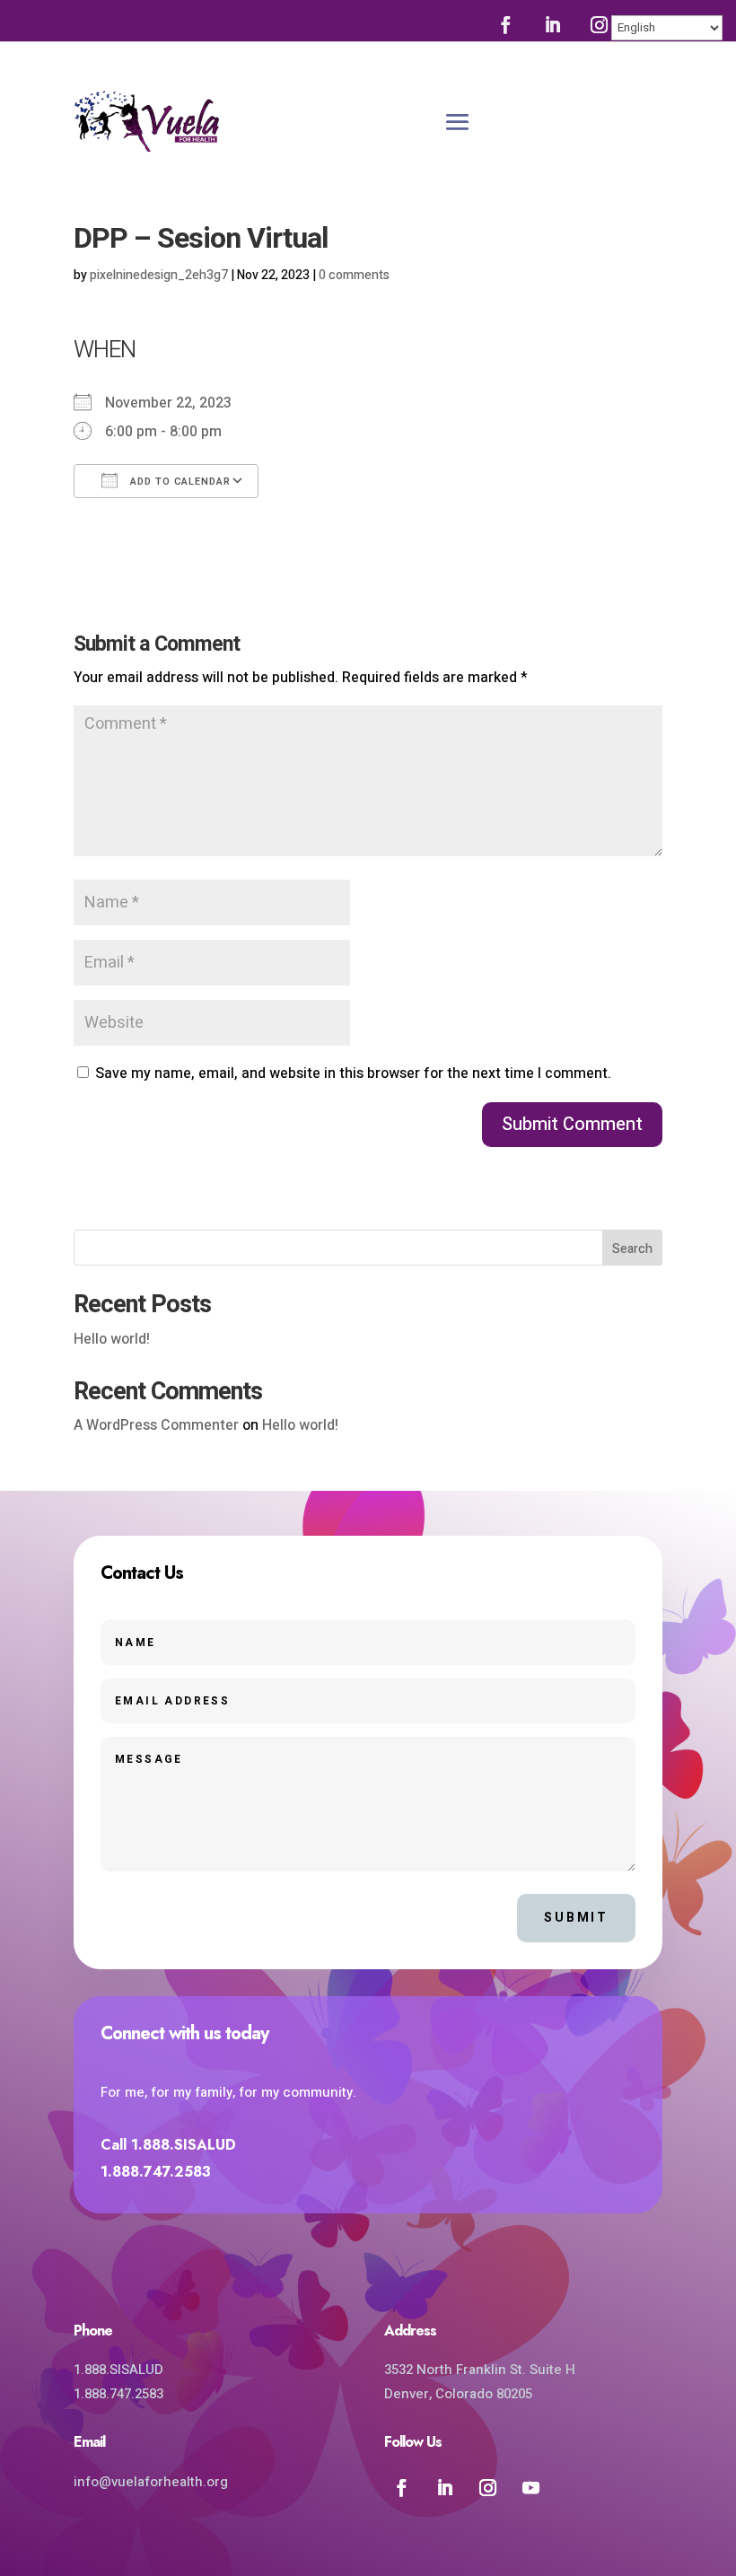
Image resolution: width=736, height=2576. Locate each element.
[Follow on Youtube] (530, 2487)
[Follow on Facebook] (505, 24)
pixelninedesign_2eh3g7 (159, 275)
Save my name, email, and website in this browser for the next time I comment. (353, 1073)
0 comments (354, 275)
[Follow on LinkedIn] (552, 24)
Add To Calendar (179, 482)
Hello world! (112, 1339)
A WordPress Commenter (156, 1425)
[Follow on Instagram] (599, 24)
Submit (576, 1918)
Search (632, 1249)
